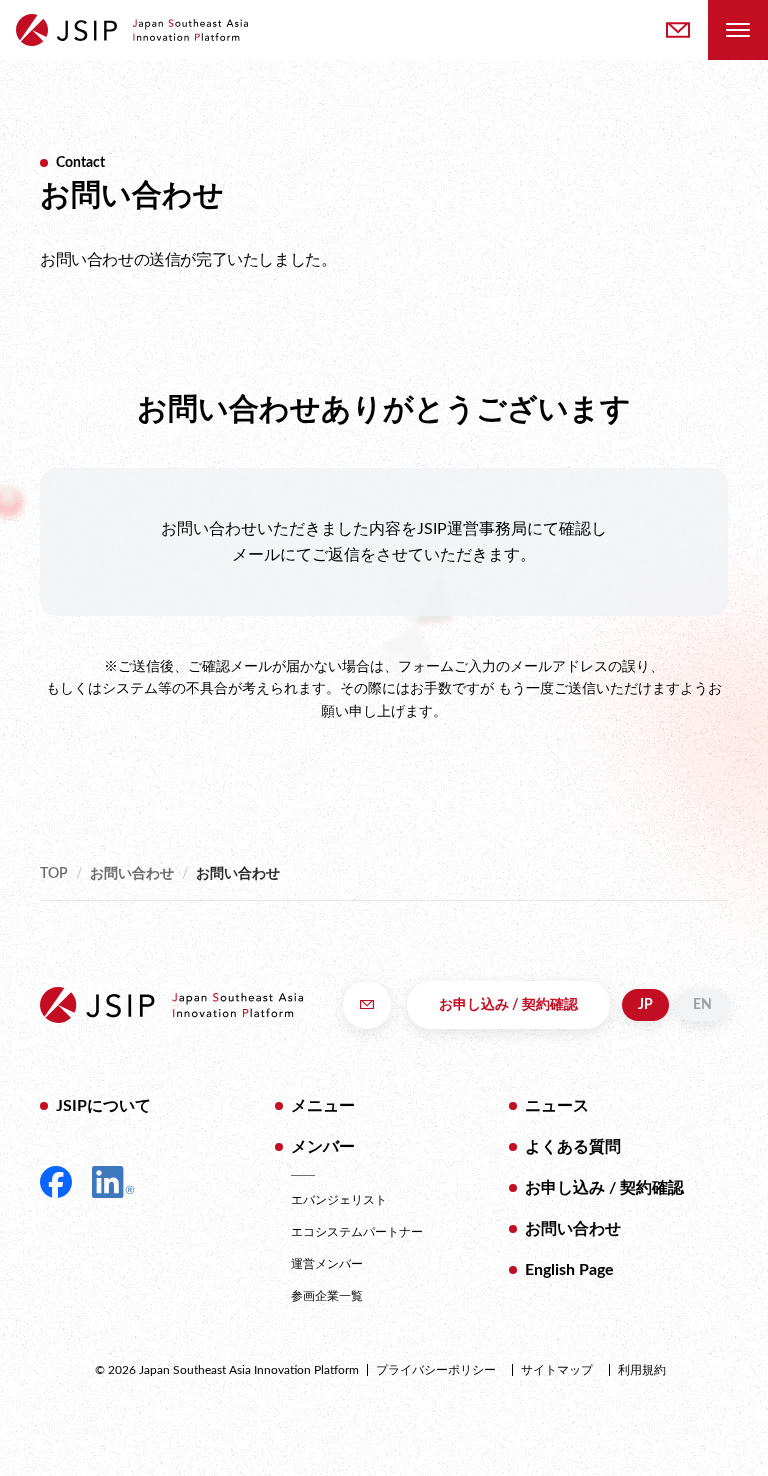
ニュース (557, 1106)
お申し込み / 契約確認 (508, 1005)
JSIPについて (103, 1106)
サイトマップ (557, 1370)
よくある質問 (573, 1147)
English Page (569, 1270)
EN (702, 1005)
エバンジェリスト (339, 1200)
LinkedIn (113, 1182)
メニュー (323, 1106)
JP (645, 1005)
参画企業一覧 (327, 1296)
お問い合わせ (132, 874)
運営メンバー (327, 1264)
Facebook (56, 1182)
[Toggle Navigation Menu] (738, 30)
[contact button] (678, 30)
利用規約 (642, 1370)
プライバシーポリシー (436, 1370)
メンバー (323, 1147)
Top (54, 874)
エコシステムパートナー (357, 1232)
